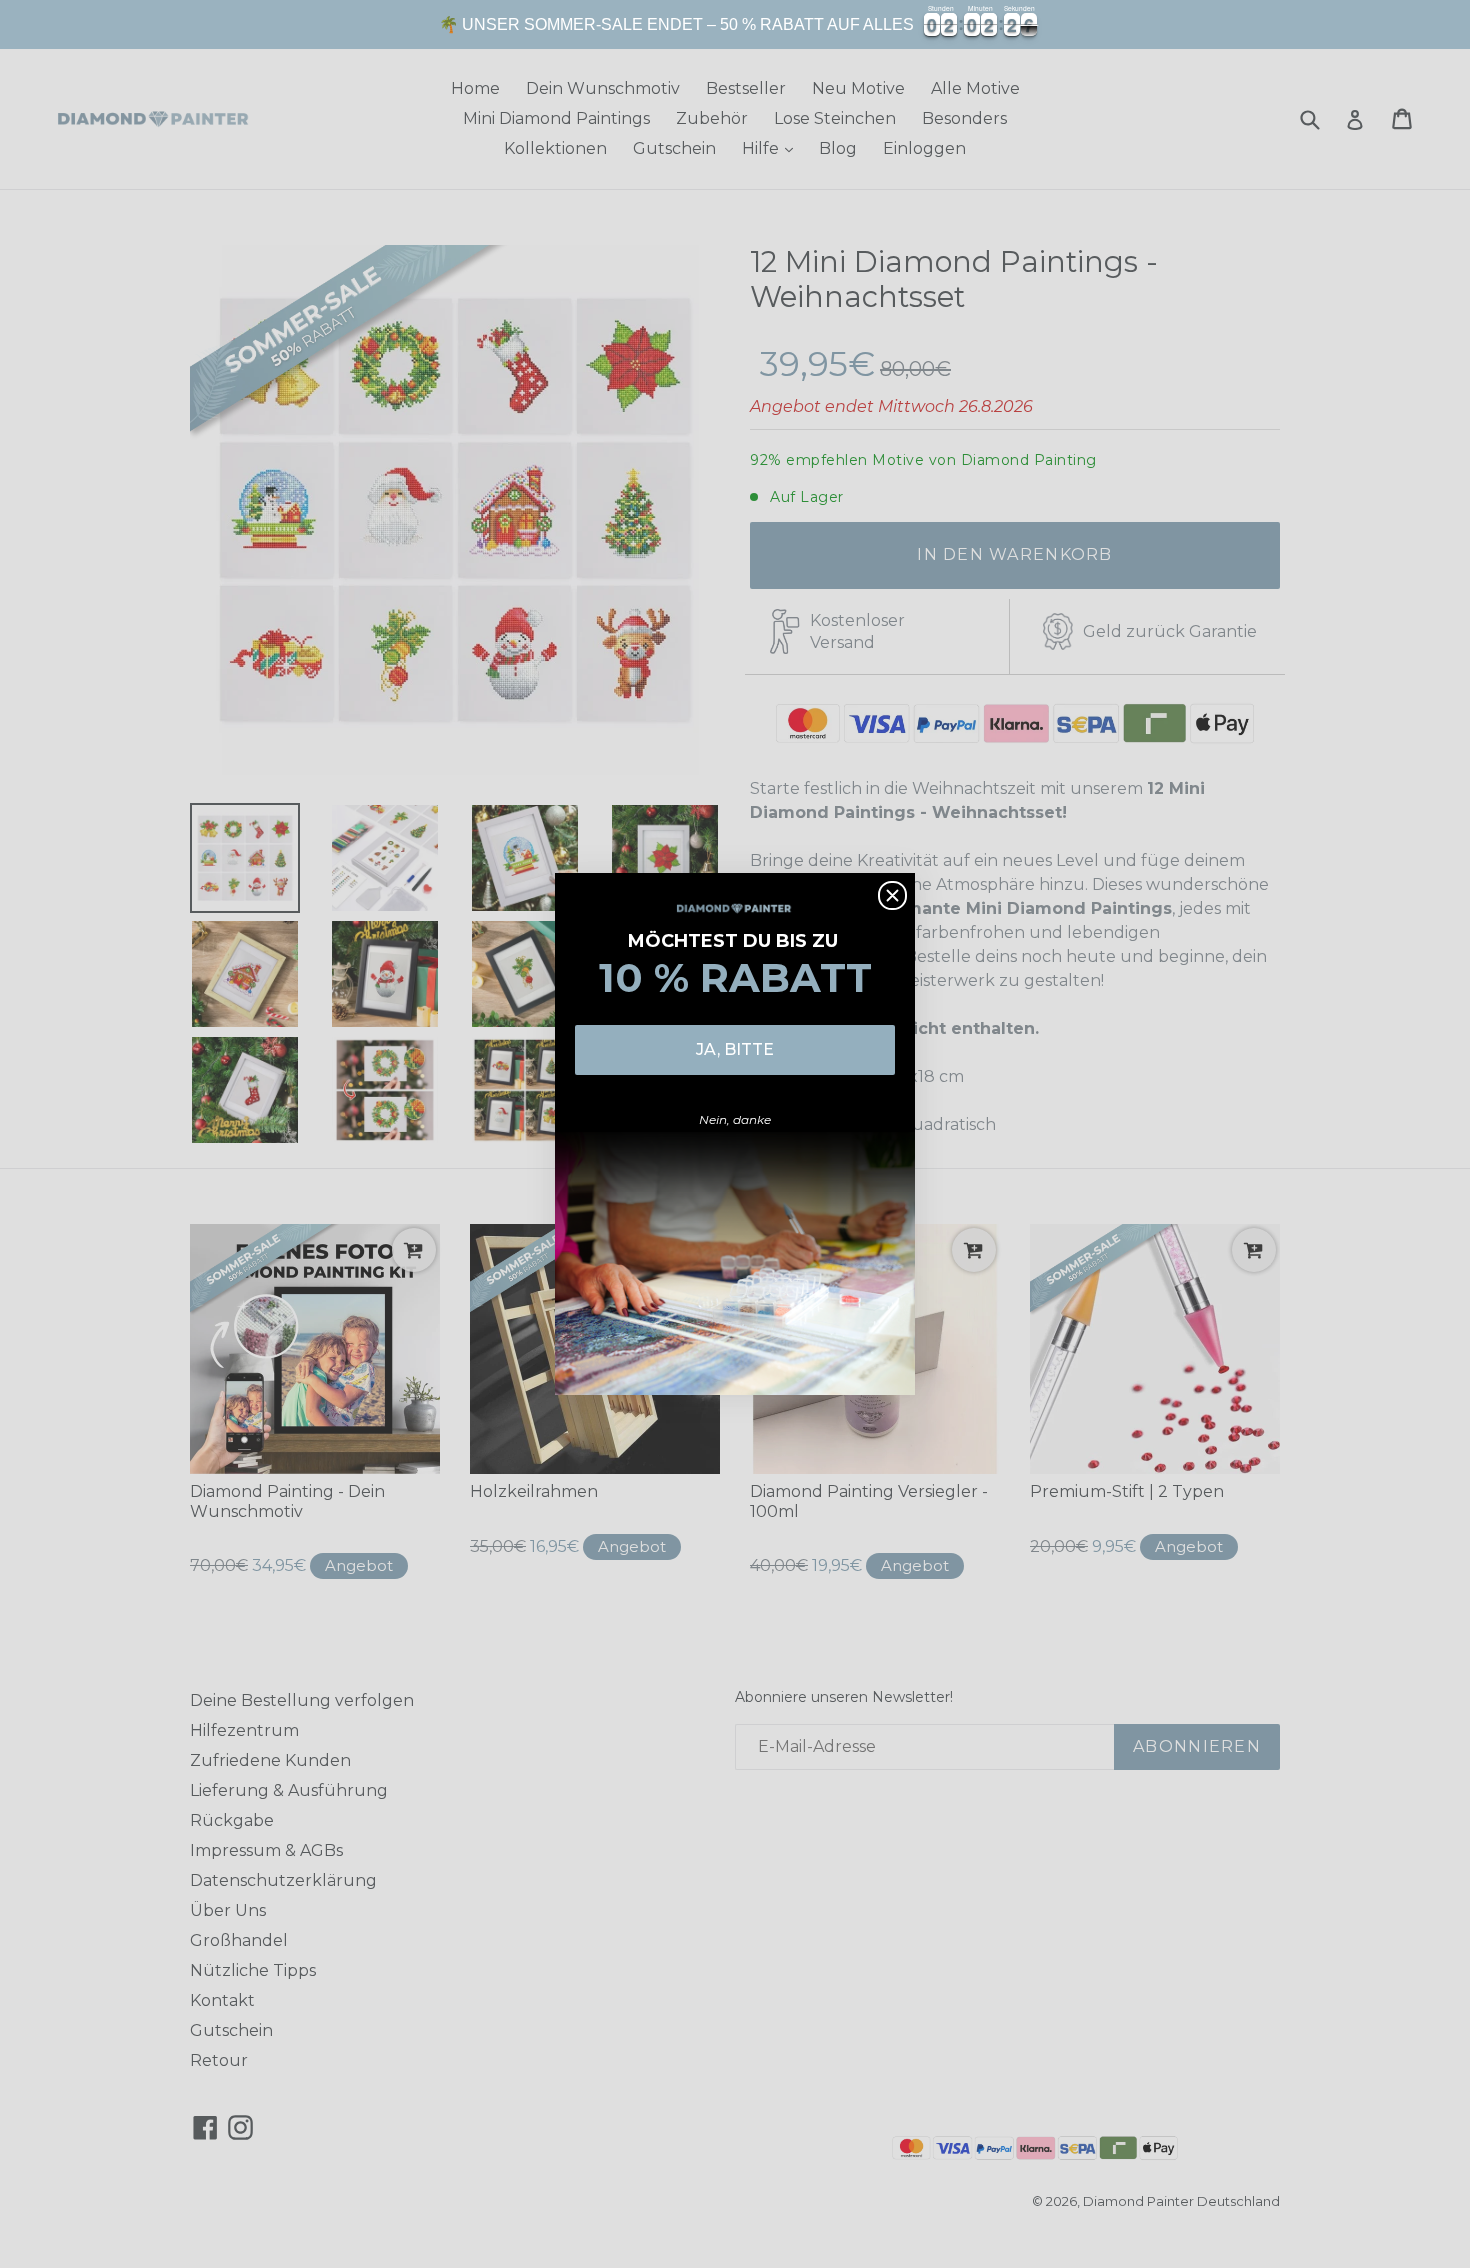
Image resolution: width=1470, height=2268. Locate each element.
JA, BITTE (735, 1049)
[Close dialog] (892, 895)
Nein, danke (735, 1119)
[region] (735, 24)
